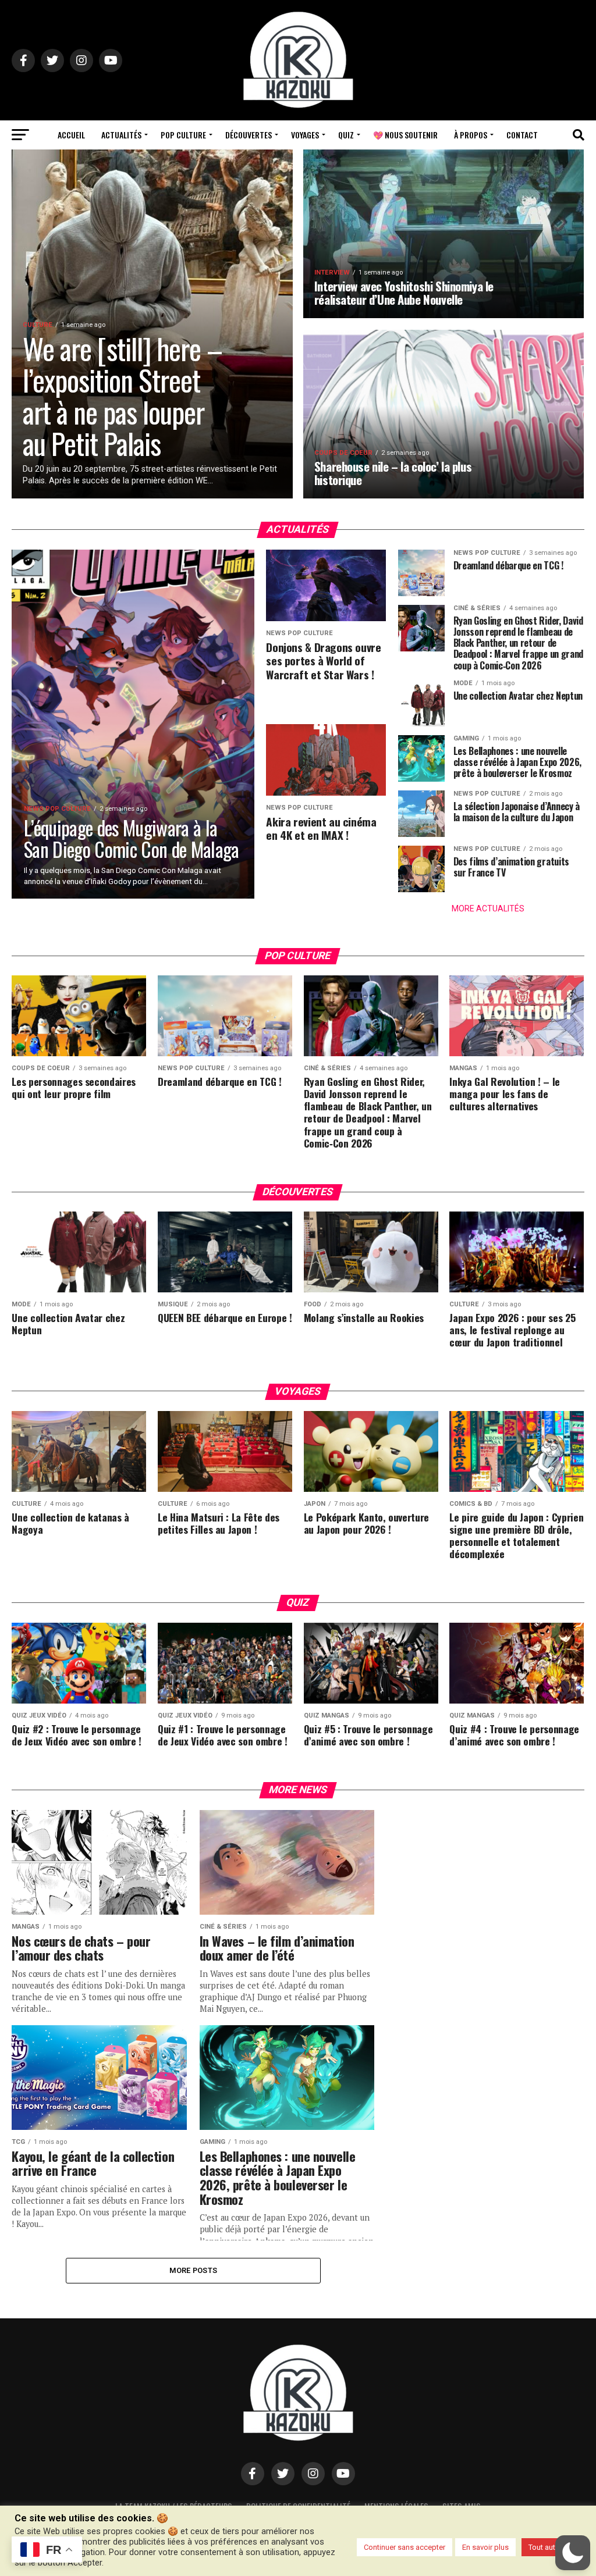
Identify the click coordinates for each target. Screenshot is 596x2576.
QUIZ (346, 135)
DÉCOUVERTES (249, 135)
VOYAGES (305, 135)
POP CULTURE (183, 135)
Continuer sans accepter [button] (405, 2547)
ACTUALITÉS (121, 135)
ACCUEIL (71, 135)
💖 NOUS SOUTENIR (405, 135)
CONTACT (522, 135)
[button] (573, 2553)
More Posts (194, 2270)
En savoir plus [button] (485, 2547)
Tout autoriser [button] (551, 2547)
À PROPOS (471, 135)
